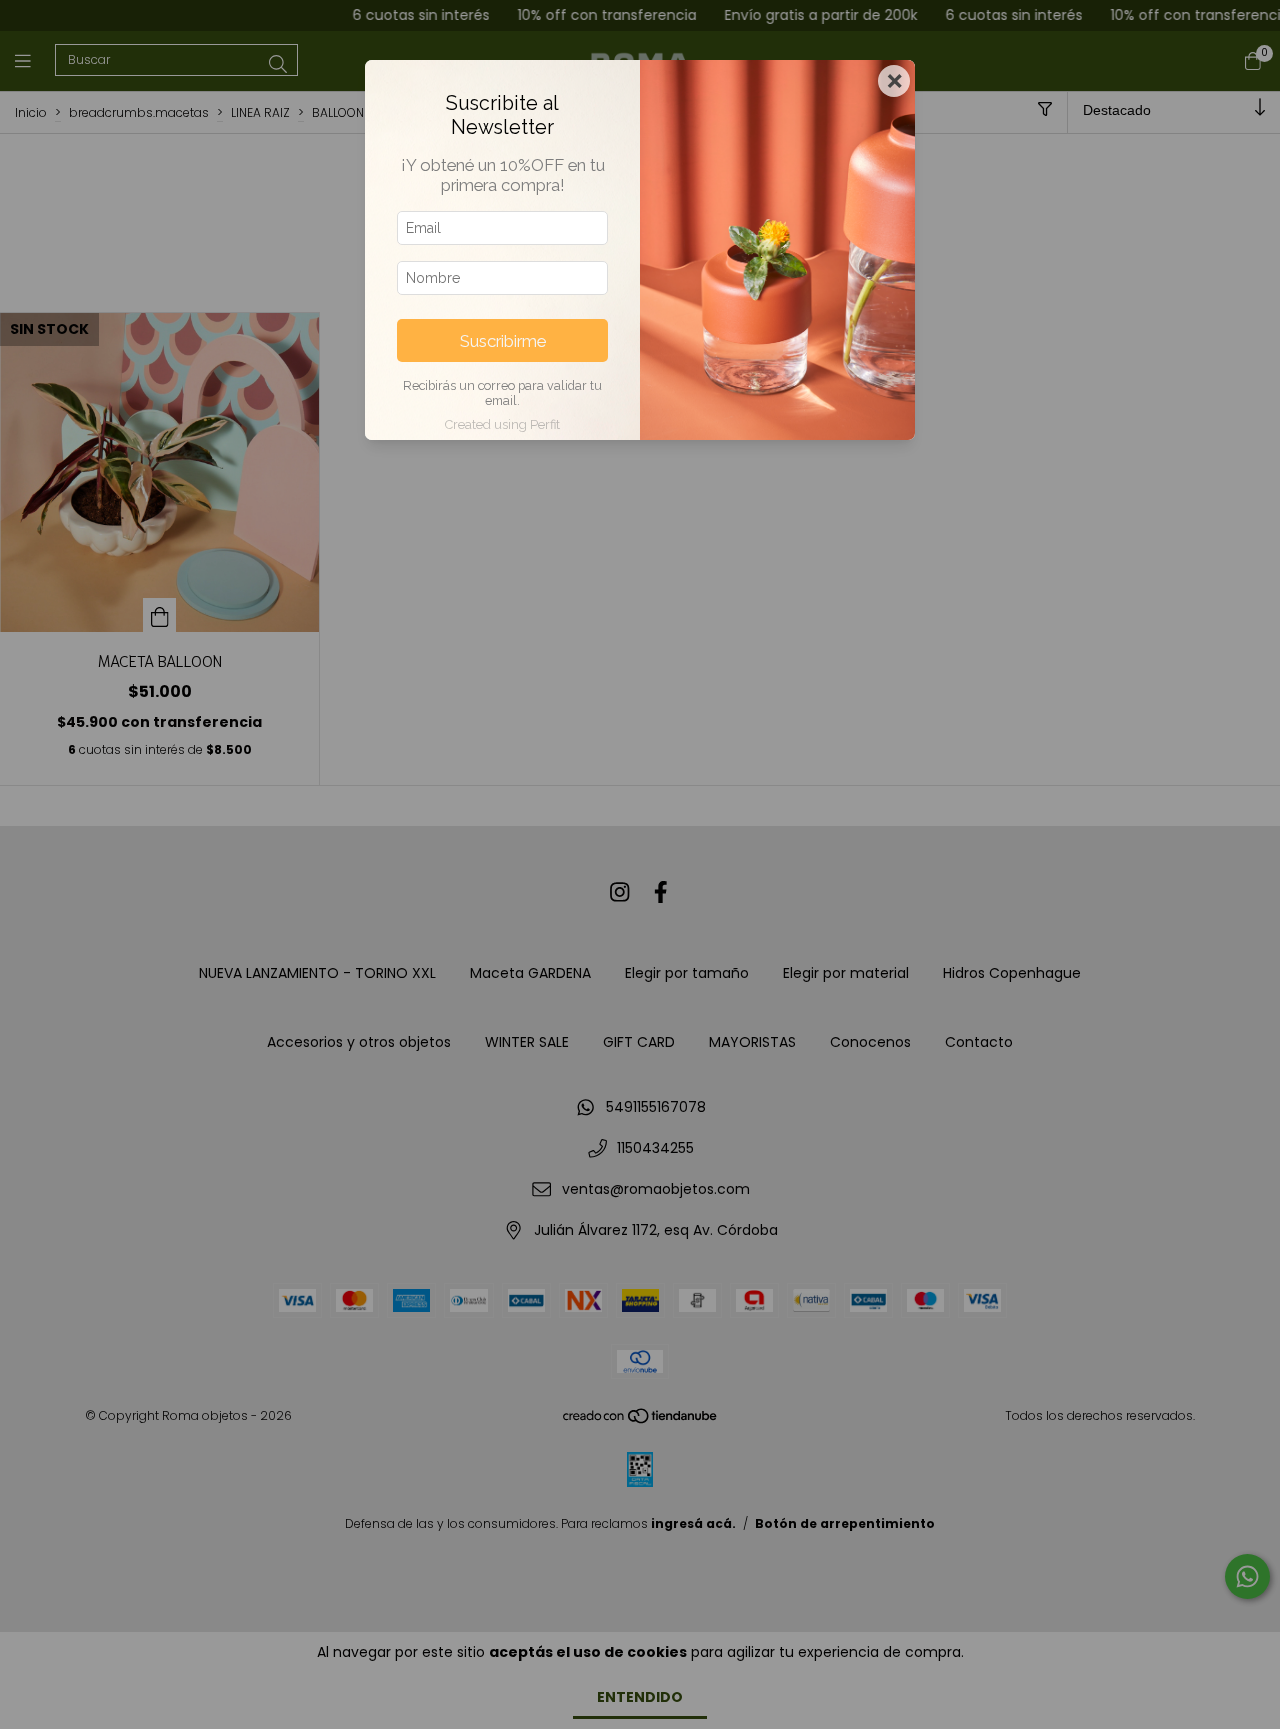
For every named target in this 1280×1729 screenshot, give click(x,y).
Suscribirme (503, 341)
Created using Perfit (502, 424)
